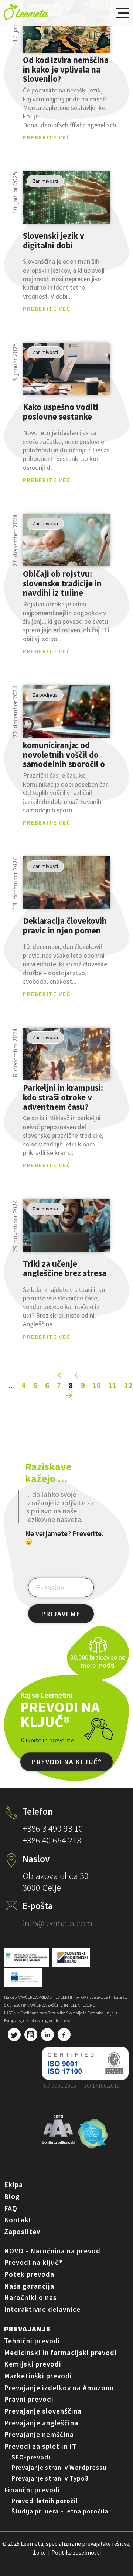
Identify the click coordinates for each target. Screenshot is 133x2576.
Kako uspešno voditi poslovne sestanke (61, 412)
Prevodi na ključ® (33, 2262)
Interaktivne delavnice (42, 2309)
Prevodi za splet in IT (40, 2446)
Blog (12, 2196)
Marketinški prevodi (38, 2376)
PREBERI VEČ (67, 26)
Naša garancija (29, 2286)
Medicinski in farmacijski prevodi (60, 2353)
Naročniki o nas (30, 2297)
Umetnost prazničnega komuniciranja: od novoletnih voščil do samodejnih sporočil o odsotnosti (66, 754)
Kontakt (18, 2220)
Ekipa (13, 2185)
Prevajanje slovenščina (43, 2411)
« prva (61, 1375)
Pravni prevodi (29, 2399)
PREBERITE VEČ (47, 137)
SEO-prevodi (31, 2457)
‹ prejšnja (78, 1375)
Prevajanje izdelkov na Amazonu (59, 2388)
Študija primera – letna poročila (60, 2511)
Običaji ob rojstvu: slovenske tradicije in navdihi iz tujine (62, 583)
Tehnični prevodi (32, 2341)
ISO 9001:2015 (59, 2085)
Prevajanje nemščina (39, 2434)
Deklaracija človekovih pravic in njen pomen (65, 926)
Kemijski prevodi (33, 2364)
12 (128, 1385)
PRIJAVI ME (61, 1614)
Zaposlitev (22, 2232)
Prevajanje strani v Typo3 (50, 2478)
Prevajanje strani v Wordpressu (59, 2468)
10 (96, 1385)
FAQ (11, 2208)
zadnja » (69, 1395)
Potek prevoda (29, 2274)
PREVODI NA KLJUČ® (66, 1762)
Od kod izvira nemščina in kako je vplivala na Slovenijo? (66, 69)
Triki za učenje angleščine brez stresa (65, 1268)
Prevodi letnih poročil (45, 2501)
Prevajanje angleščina (41, 2423)
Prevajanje (27, 2329)
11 (112, 1385)
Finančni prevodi (32, 2490)
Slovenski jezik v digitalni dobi (54, 241)
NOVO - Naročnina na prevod (52, 2251)
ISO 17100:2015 (101, 2085)
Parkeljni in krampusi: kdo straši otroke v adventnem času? (63, 1097)
